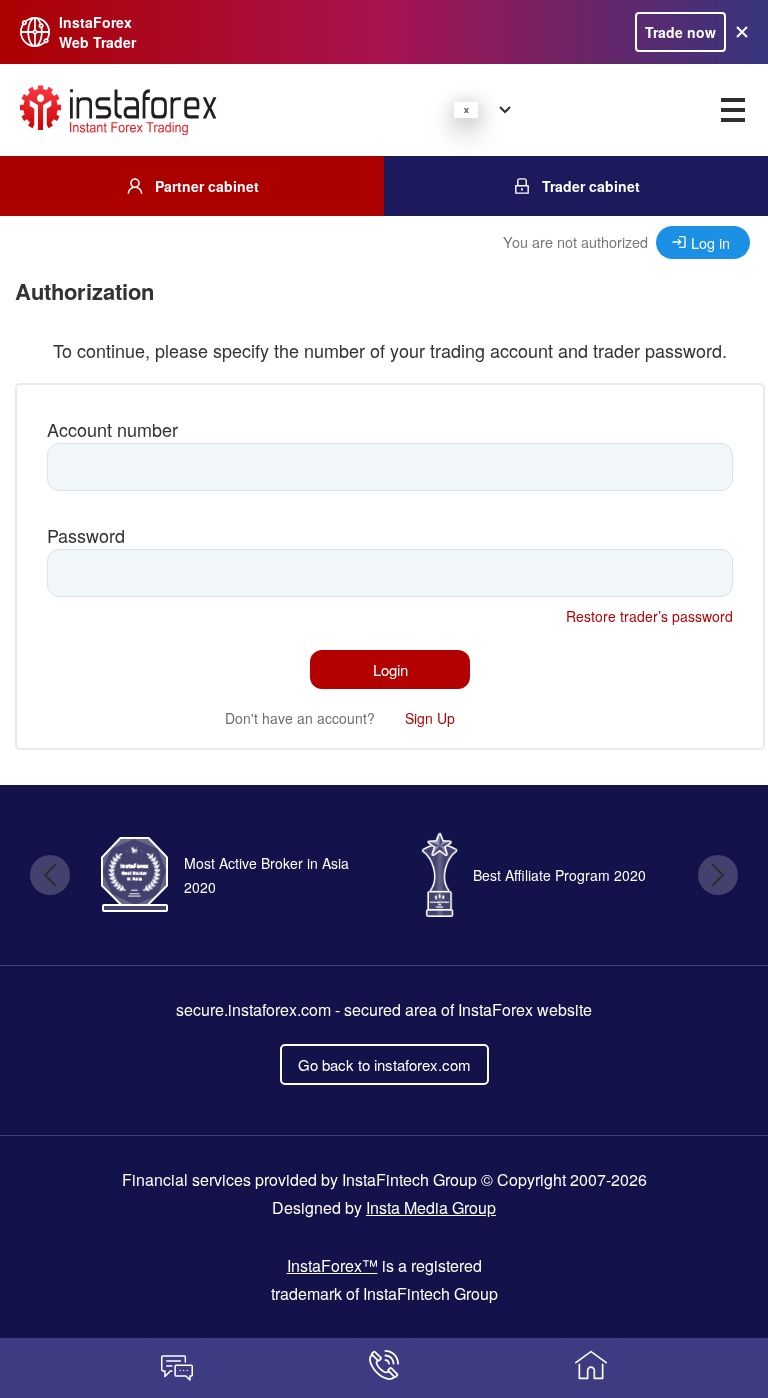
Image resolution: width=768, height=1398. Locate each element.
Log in (710, 242)
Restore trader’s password (649, 616)
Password (86, 535)
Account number (112, 429)
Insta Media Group (431, 1207)
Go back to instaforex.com (384, 1064)
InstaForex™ (332, 1265)
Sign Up (430, 718)
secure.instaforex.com (253, 1009)
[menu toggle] (733, 110)
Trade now (680, 32)
